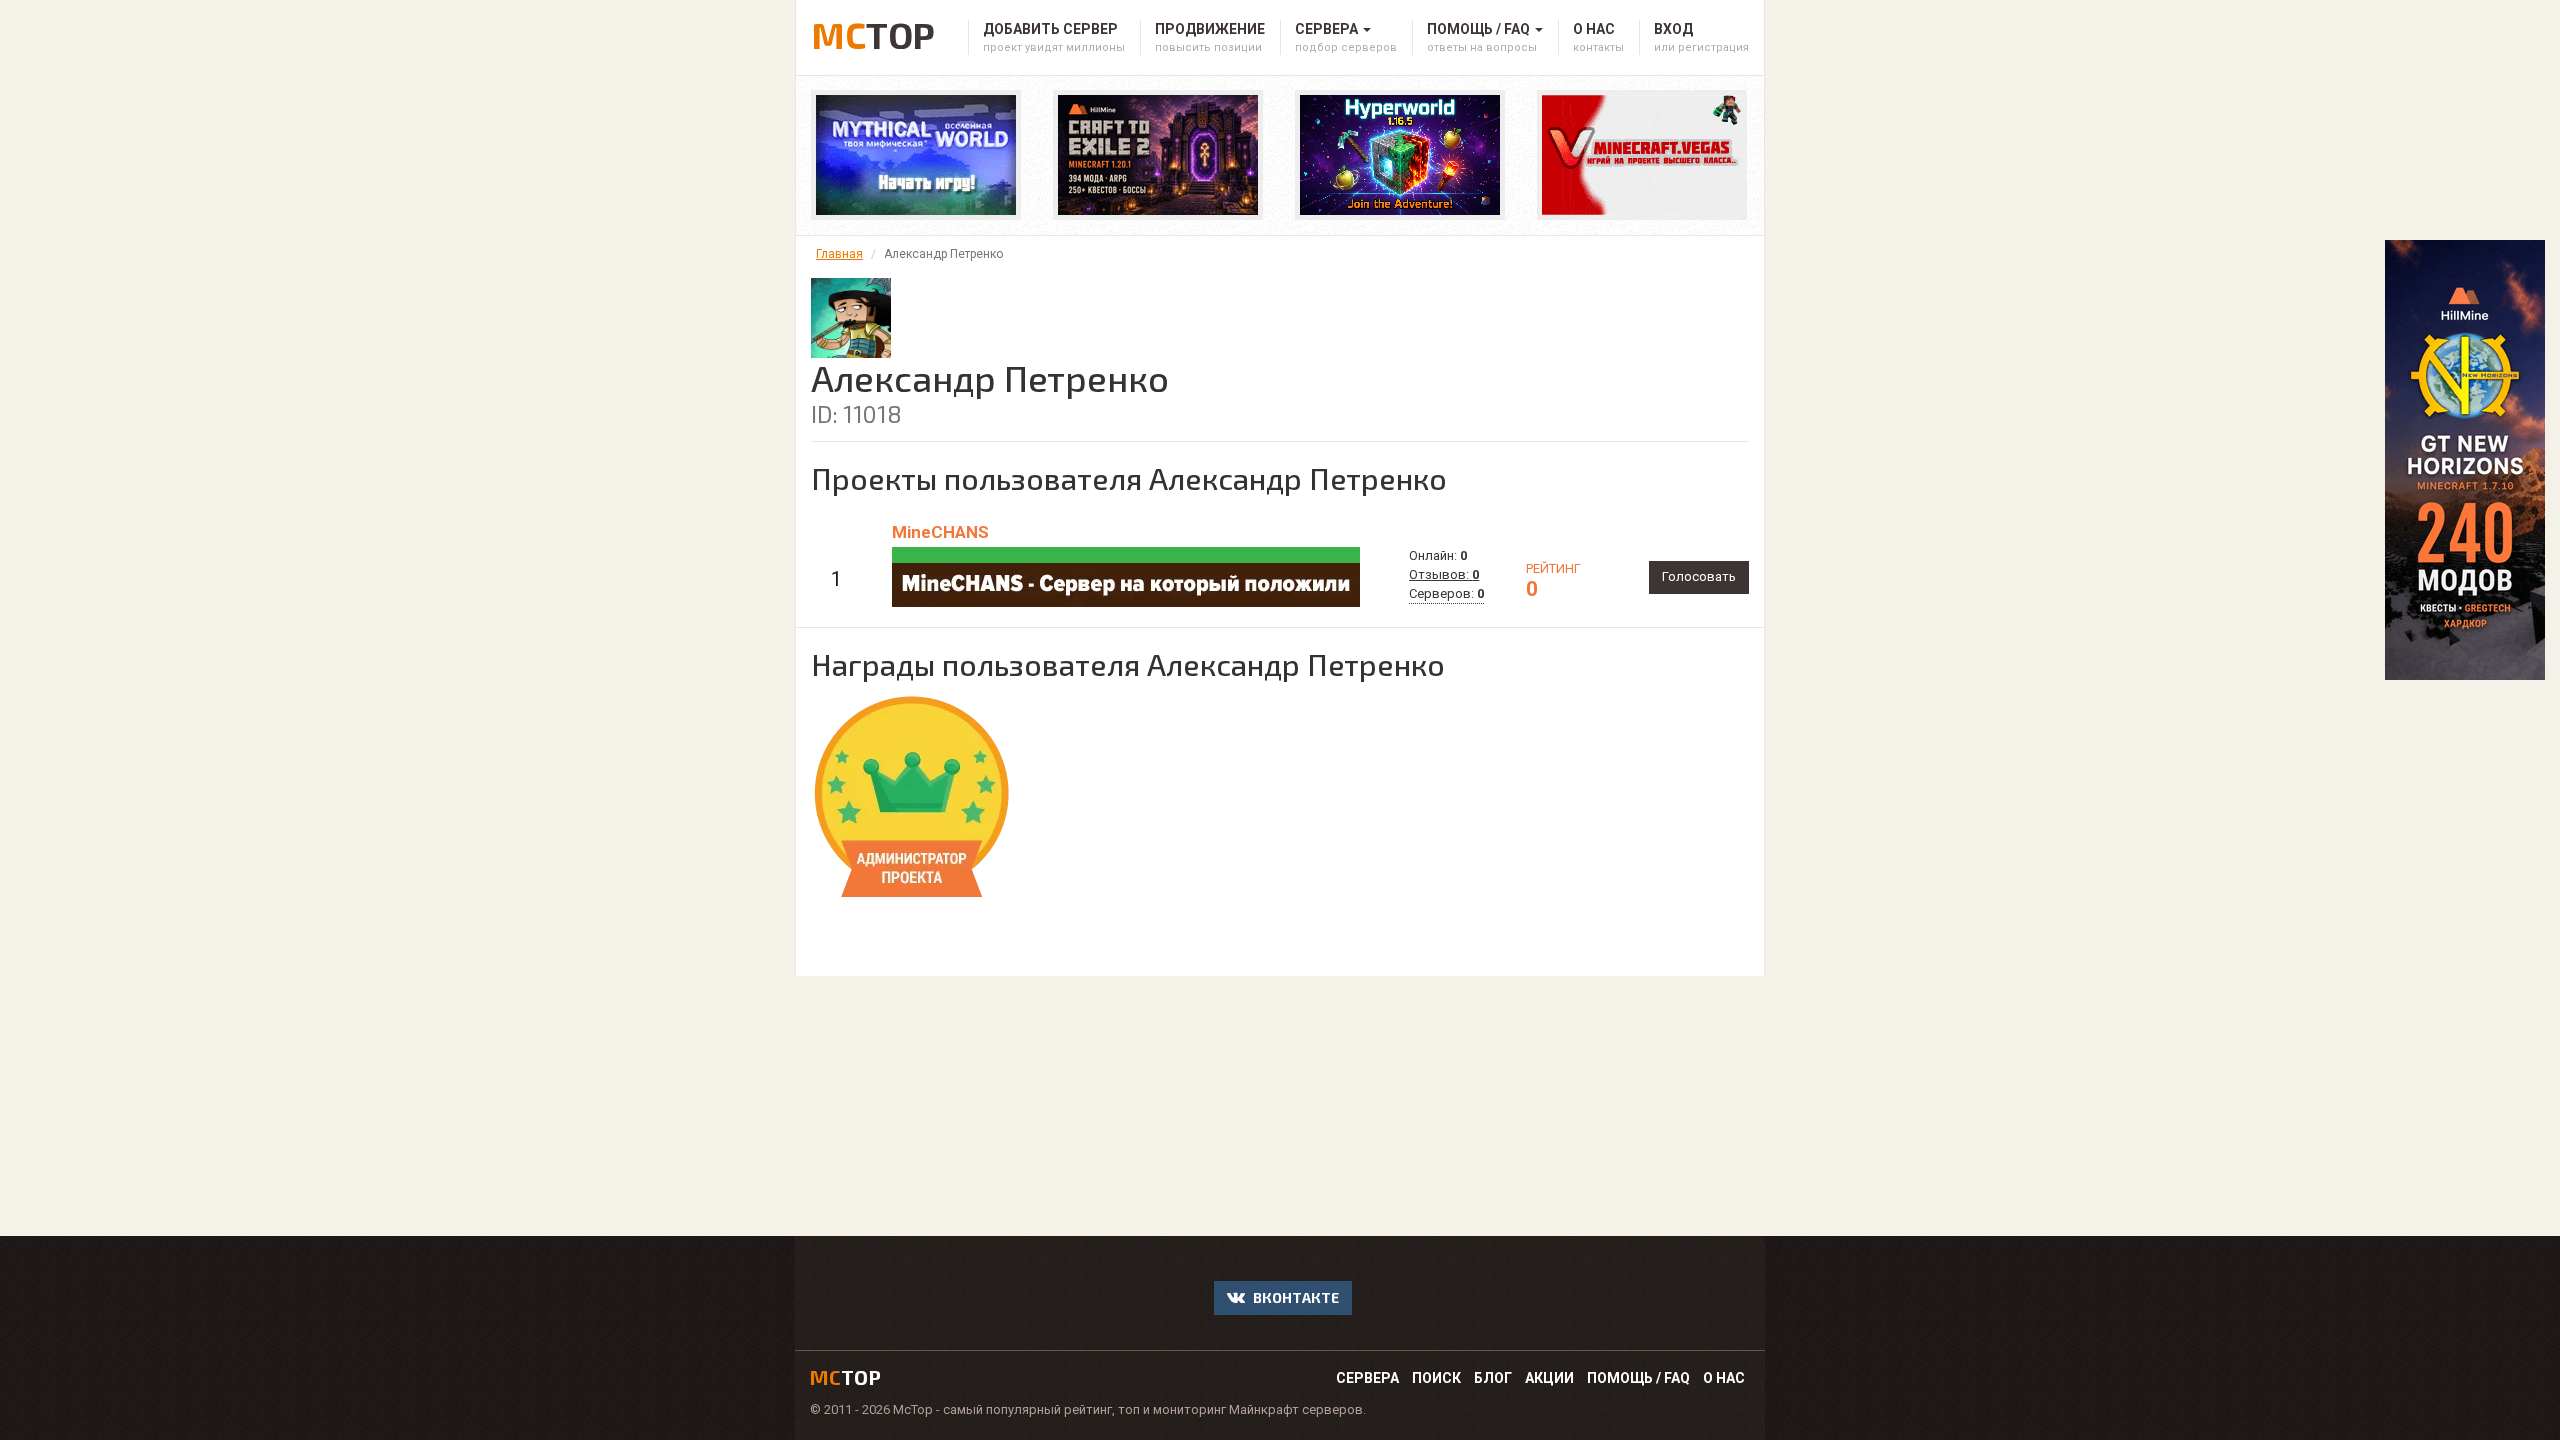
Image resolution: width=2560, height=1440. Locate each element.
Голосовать (1699, 576)
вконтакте (1294, 1297)
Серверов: (1446, 593)
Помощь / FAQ (1638, 1378)
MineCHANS (940, 532)
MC (873, 31)
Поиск (1436, 1378)
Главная (839, 254)
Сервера (1367, 1378)
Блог (1493, 1378)
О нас (1724, 1378)
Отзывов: (1444, 574)
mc (845, 1377)
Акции (1549, 1378)
